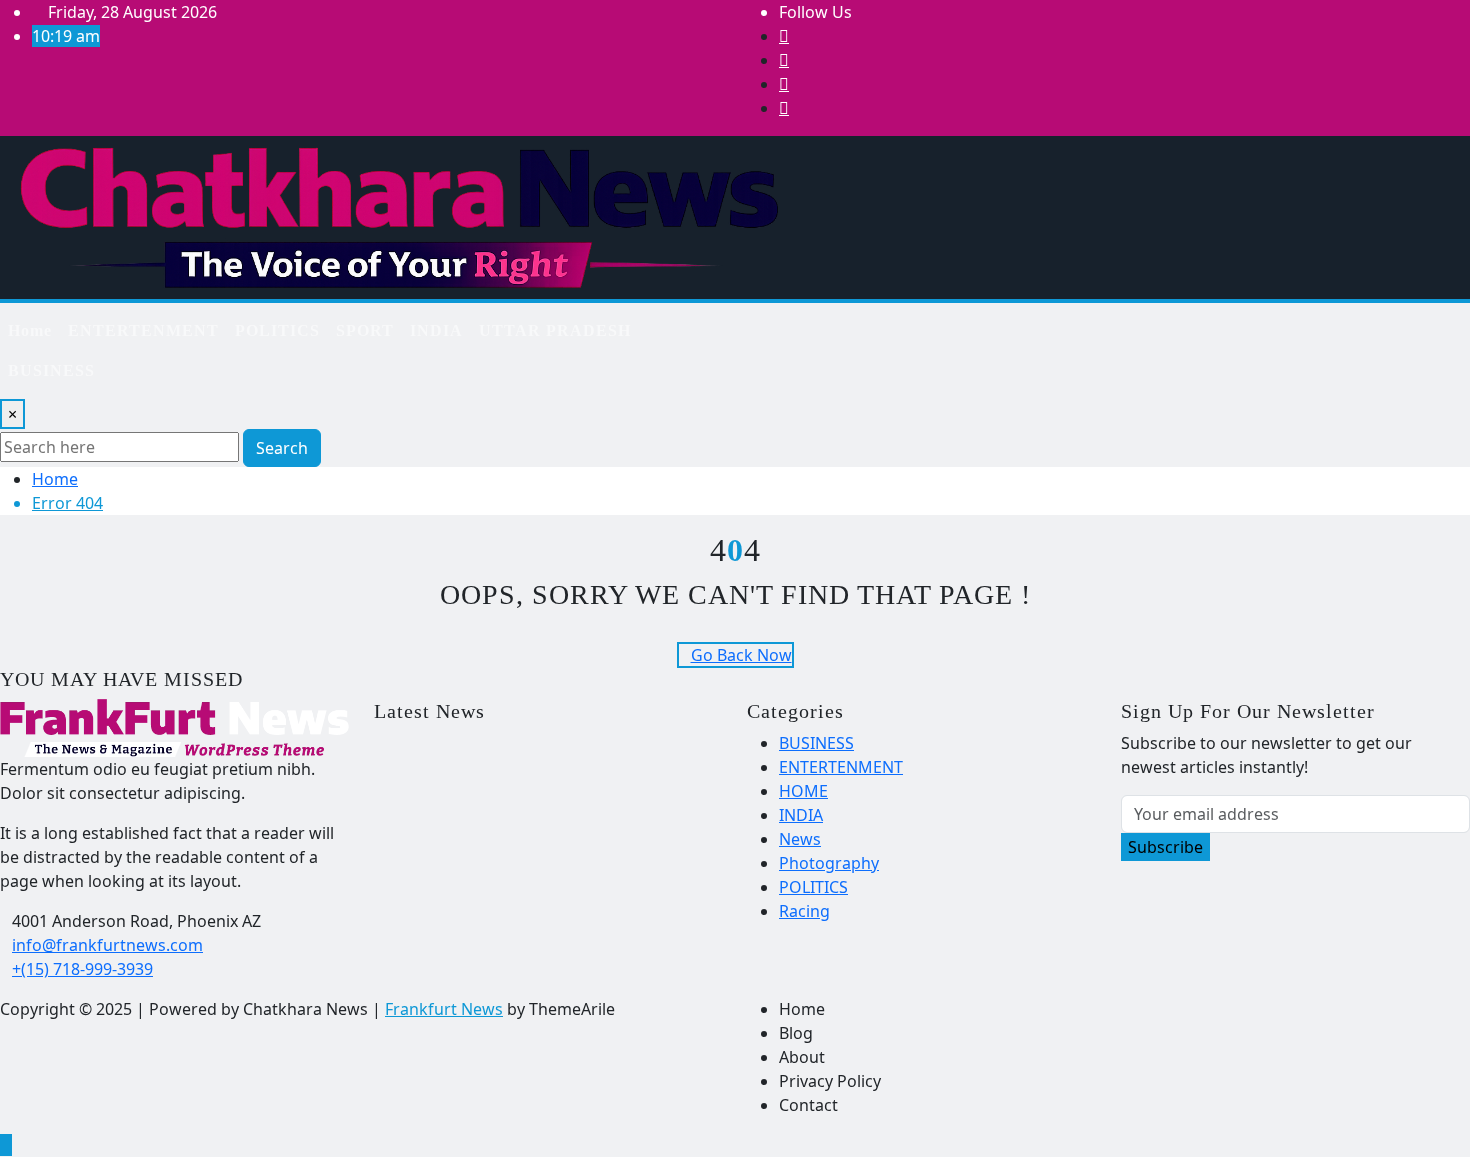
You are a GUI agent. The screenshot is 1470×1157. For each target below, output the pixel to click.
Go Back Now (741, 655)
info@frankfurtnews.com (107, 945)
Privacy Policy (830, 1081)
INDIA (436, 330)
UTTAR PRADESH (555, 330)
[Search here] (741, 323)
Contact (808, 1105)
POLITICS (277, 330)
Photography (829, 863)
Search (282, 448)
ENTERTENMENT (143, 330)
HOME (803, 791)
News (800, 839)
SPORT (365, 330)
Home (30, 330)
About (802, 1057)
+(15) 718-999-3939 (82, 969)
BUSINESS (51, 370)
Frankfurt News (444, 1009)
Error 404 (67, 503)
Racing (804, 911)
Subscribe (1165, 847)
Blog (796, 1033)
